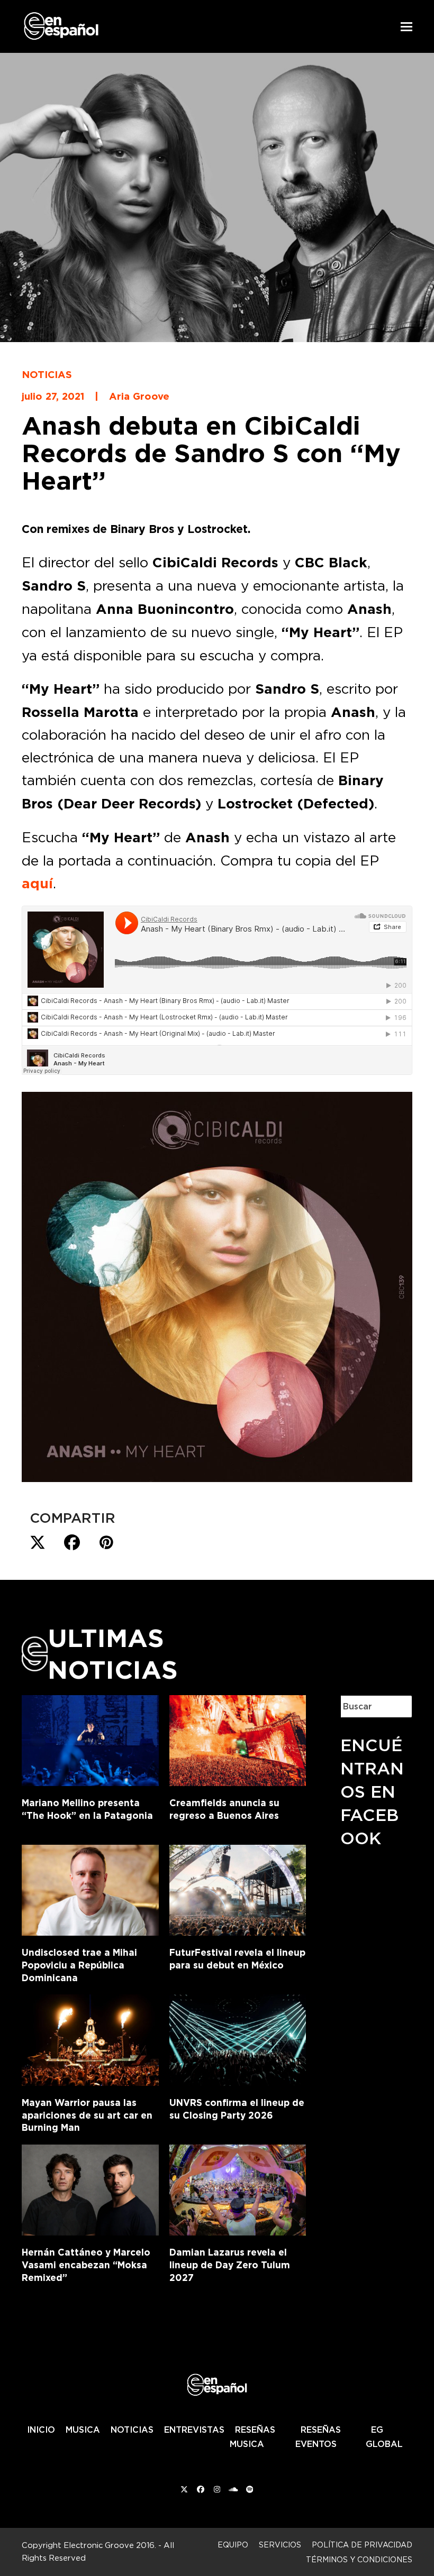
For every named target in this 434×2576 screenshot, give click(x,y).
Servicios (280, 2545)
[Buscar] (396, 1706)
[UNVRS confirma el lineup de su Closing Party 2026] (238, 2038)
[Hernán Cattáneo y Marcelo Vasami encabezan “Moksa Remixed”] (90, 2188)
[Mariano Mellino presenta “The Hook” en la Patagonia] (90, 1738)
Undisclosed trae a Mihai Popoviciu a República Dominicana (79, 1965)
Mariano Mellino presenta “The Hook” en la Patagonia (87, 1809)
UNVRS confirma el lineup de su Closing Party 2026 (237, 2109)
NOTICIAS (132, 2430)
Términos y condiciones (359, 2559)
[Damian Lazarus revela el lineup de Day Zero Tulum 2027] (238, 2188)
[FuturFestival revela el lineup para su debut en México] (238, 1888)
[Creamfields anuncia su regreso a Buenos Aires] (238, 1738)
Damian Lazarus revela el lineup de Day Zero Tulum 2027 (230, 2265)
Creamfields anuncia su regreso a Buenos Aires (224, 1809)
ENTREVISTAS (194, 2430)
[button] (406, 27)
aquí (37, 884)
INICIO (41, 2430)
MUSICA (83, 2430)
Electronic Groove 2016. (110, 2545)
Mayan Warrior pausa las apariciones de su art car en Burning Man (87, 2115)
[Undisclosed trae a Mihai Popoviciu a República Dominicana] (90, 1888)
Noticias (47, 374)
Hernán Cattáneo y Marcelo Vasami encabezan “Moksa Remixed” (86, 2265)
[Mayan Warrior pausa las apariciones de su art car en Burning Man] (90, 2038)
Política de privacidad (362, 2545)
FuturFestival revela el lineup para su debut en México (237, 1959)
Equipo (233, 2545)
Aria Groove (139, 396)
